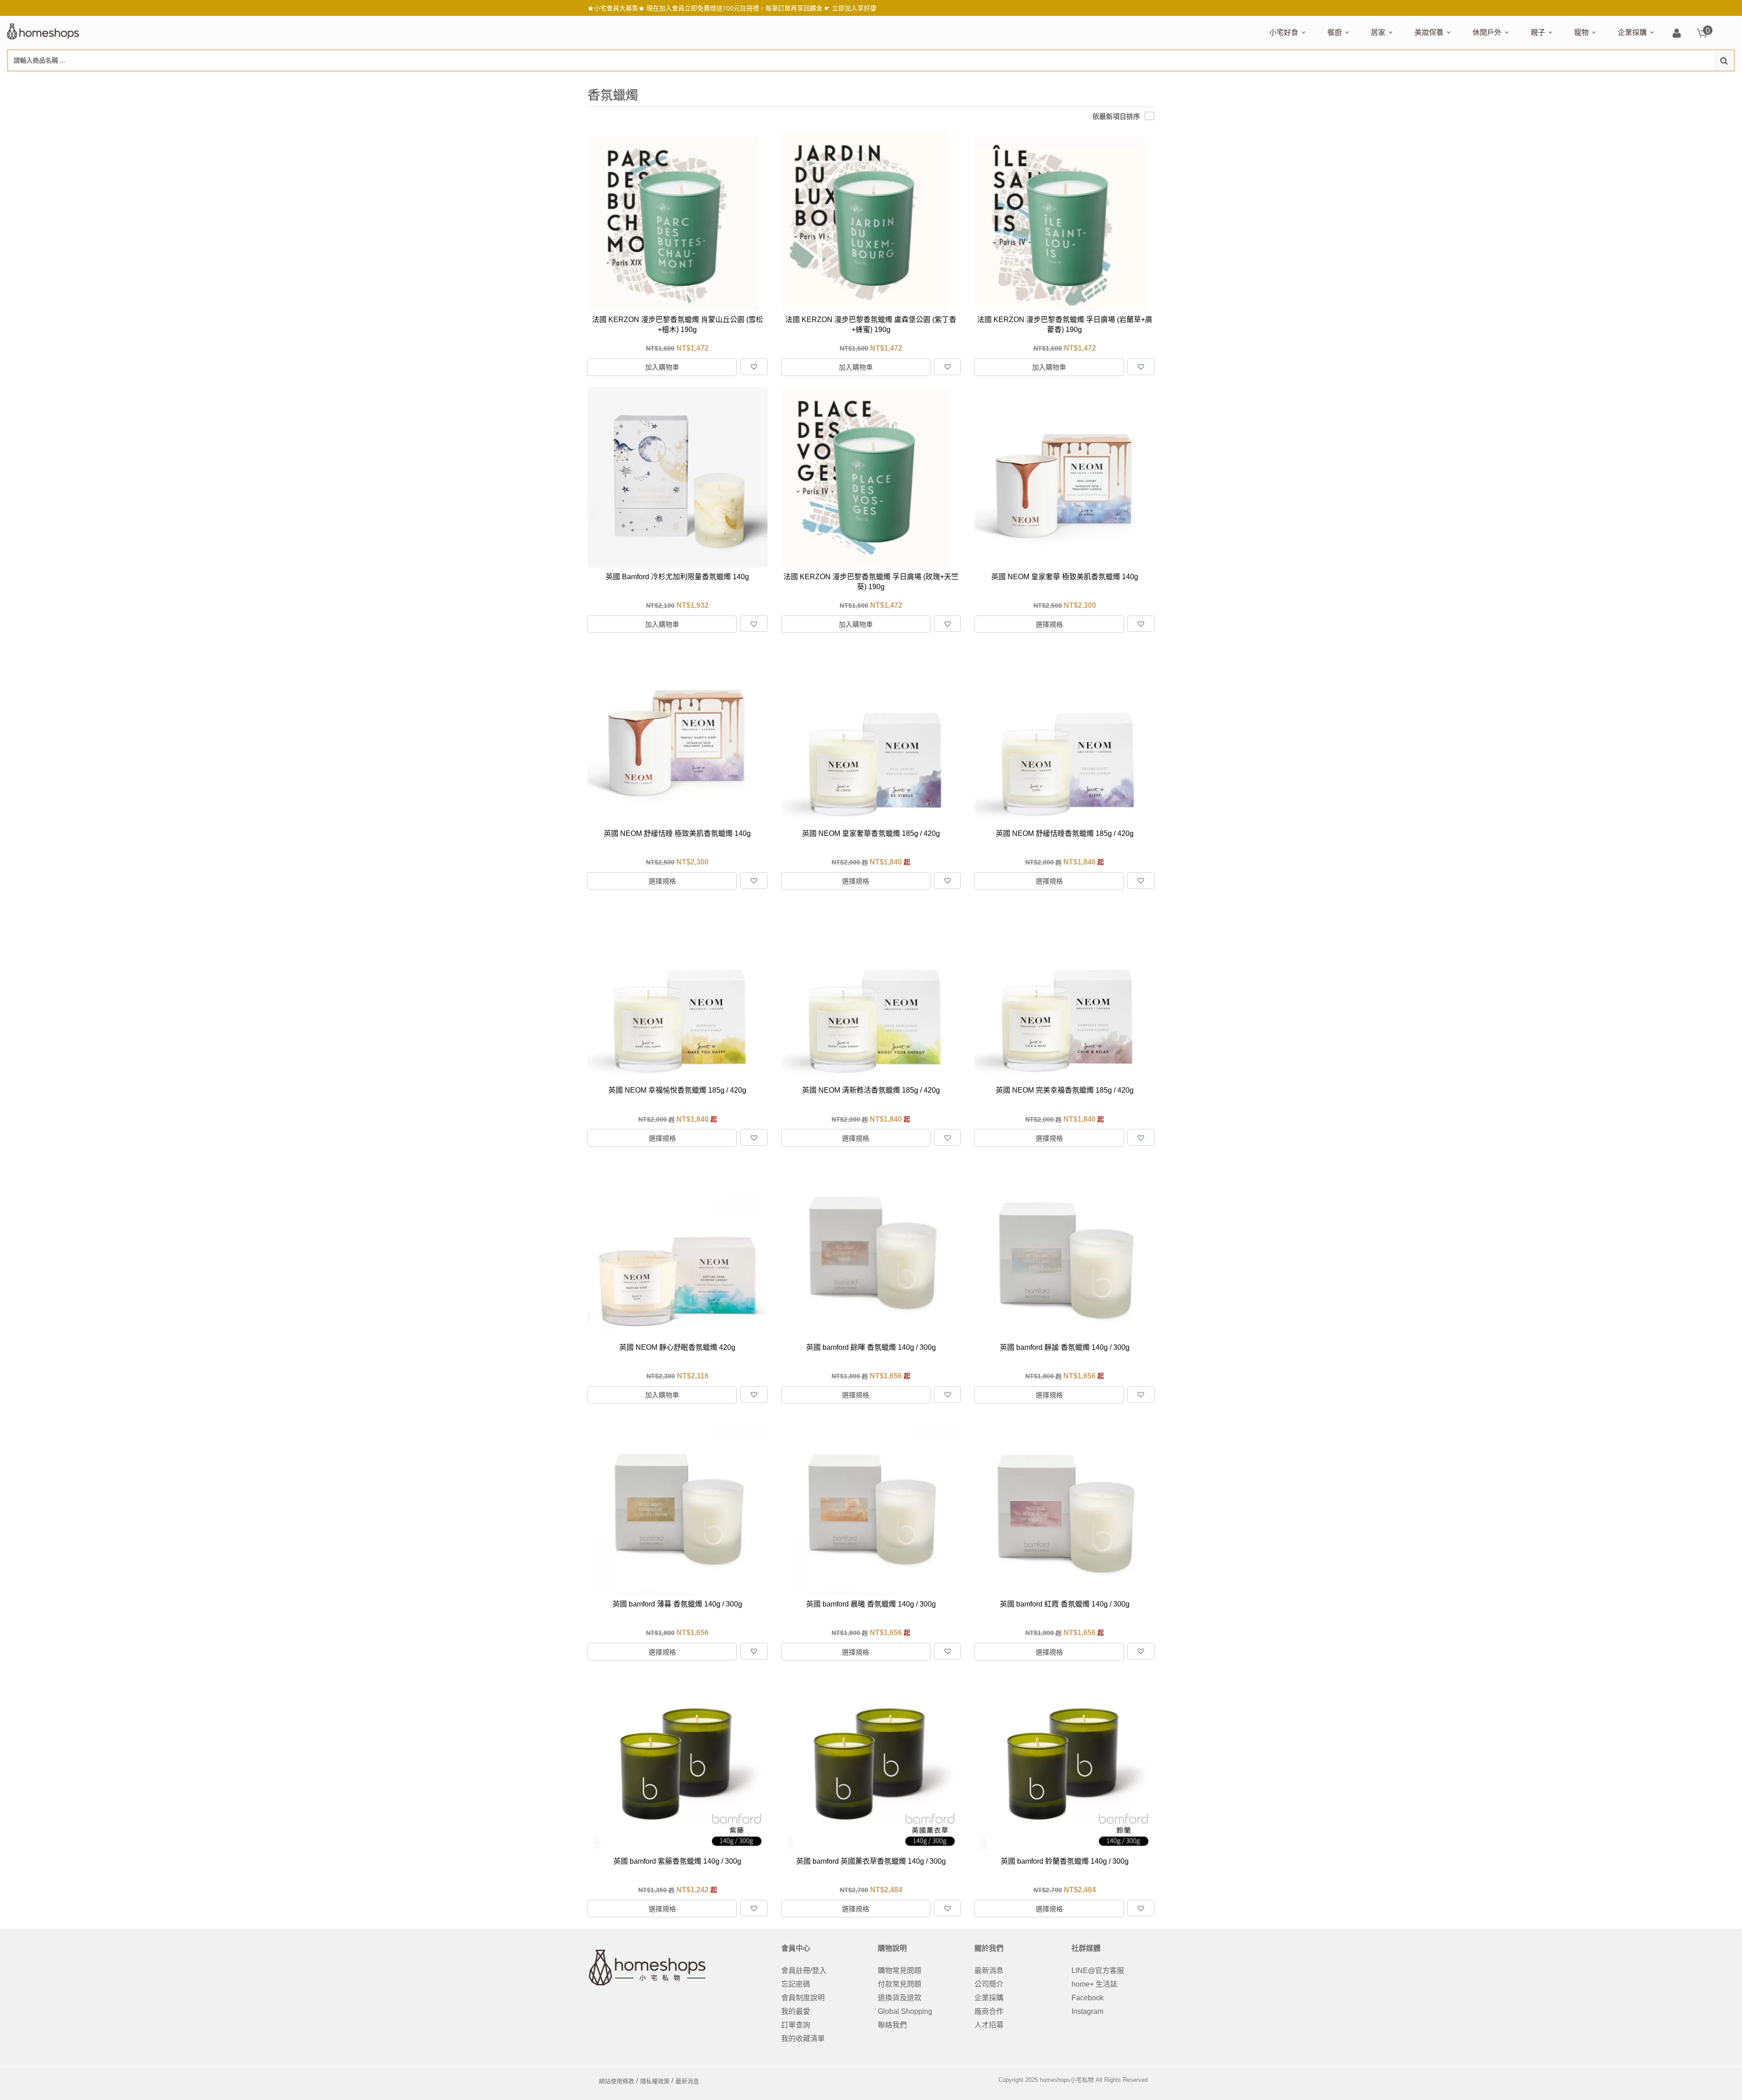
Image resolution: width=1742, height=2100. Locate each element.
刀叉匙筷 (1521, 80)
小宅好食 (1284, 32)
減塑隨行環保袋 (1496, 80)
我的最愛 (796, 2011)
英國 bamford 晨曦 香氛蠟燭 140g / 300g (871, 1604)
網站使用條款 (617, 2081)
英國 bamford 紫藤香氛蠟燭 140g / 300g (677, 1861)
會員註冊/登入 (804, 1971)
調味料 (1360, 80)
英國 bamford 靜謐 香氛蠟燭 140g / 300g (1065, 1347)
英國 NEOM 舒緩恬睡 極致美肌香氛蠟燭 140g (677, 833)
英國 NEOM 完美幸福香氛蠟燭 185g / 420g (1065, 1090)
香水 (1510, 80)
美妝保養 (1429, 32)
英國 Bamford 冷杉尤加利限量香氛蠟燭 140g (677, 577)
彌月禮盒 (1543, 80)
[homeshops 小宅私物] (43, 30)
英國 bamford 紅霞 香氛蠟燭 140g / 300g (1065, 1604)
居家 (1378, 32)
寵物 (1581, 32)
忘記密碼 (796, 1984)
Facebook (1088, 1998)
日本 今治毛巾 (1391, 80)
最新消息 (989, 1971)
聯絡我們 (892, 2025)
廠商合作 (989, 2011)
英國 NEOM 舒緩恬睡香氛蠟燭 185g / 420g (1065, 833)
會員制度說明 (803, 1998)
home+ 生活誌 (1094, 1984)
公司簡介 (989, 1984)
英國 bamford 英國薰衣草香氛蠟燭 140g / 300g (871, 1861)
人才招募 (989, 2025)
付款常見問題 (900, 1984)
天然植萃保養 (1434, 80)
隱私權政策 (655, 2081)
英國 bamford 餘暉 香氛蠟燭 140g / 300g (871, 1347)
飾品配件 (1576, 80)
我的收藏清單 (803, 2039)
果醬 (1448, 80)
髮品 (1601, 80)
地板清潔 (1474, 80)
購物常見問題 (900, 1971)
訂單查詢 (796, 2025)
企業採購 (1632, 32)
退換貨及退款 (900, 1998)
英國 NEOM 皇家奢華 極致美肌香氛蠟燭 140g (1065, 577)
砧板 (1423, 80)
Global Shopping (905, 2011)
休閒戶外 (1487, 32)
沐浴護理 (1634, 80)
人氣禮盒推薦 (1347, 80)
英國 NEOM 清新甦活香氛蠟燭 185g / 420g (871, 1090)
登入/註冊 (1677, 34)
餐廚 (1335, 32)
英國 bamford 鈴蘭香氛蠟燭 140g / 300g (1065, 1861)
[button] (754, 367)
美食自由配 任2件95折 (1295, 80)
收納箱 (1561, 80)
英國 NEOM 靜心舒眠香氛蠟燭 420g (677, 1347)
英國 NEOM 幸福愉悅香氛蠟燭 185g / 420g (677, 1090)
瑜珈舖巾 (1666, 80)
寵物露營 (1586, 80)
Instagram (1087, 2011)
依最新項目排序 (1116, 116)
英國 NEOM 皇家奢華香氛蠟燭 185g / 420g (871, 833)
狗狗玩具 (1677, 80)
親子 (1538, 32)
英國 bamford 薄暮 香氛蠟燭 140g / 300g (677, 1604)
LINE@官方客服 (1098, 1971)
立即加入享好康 (854, 8)
